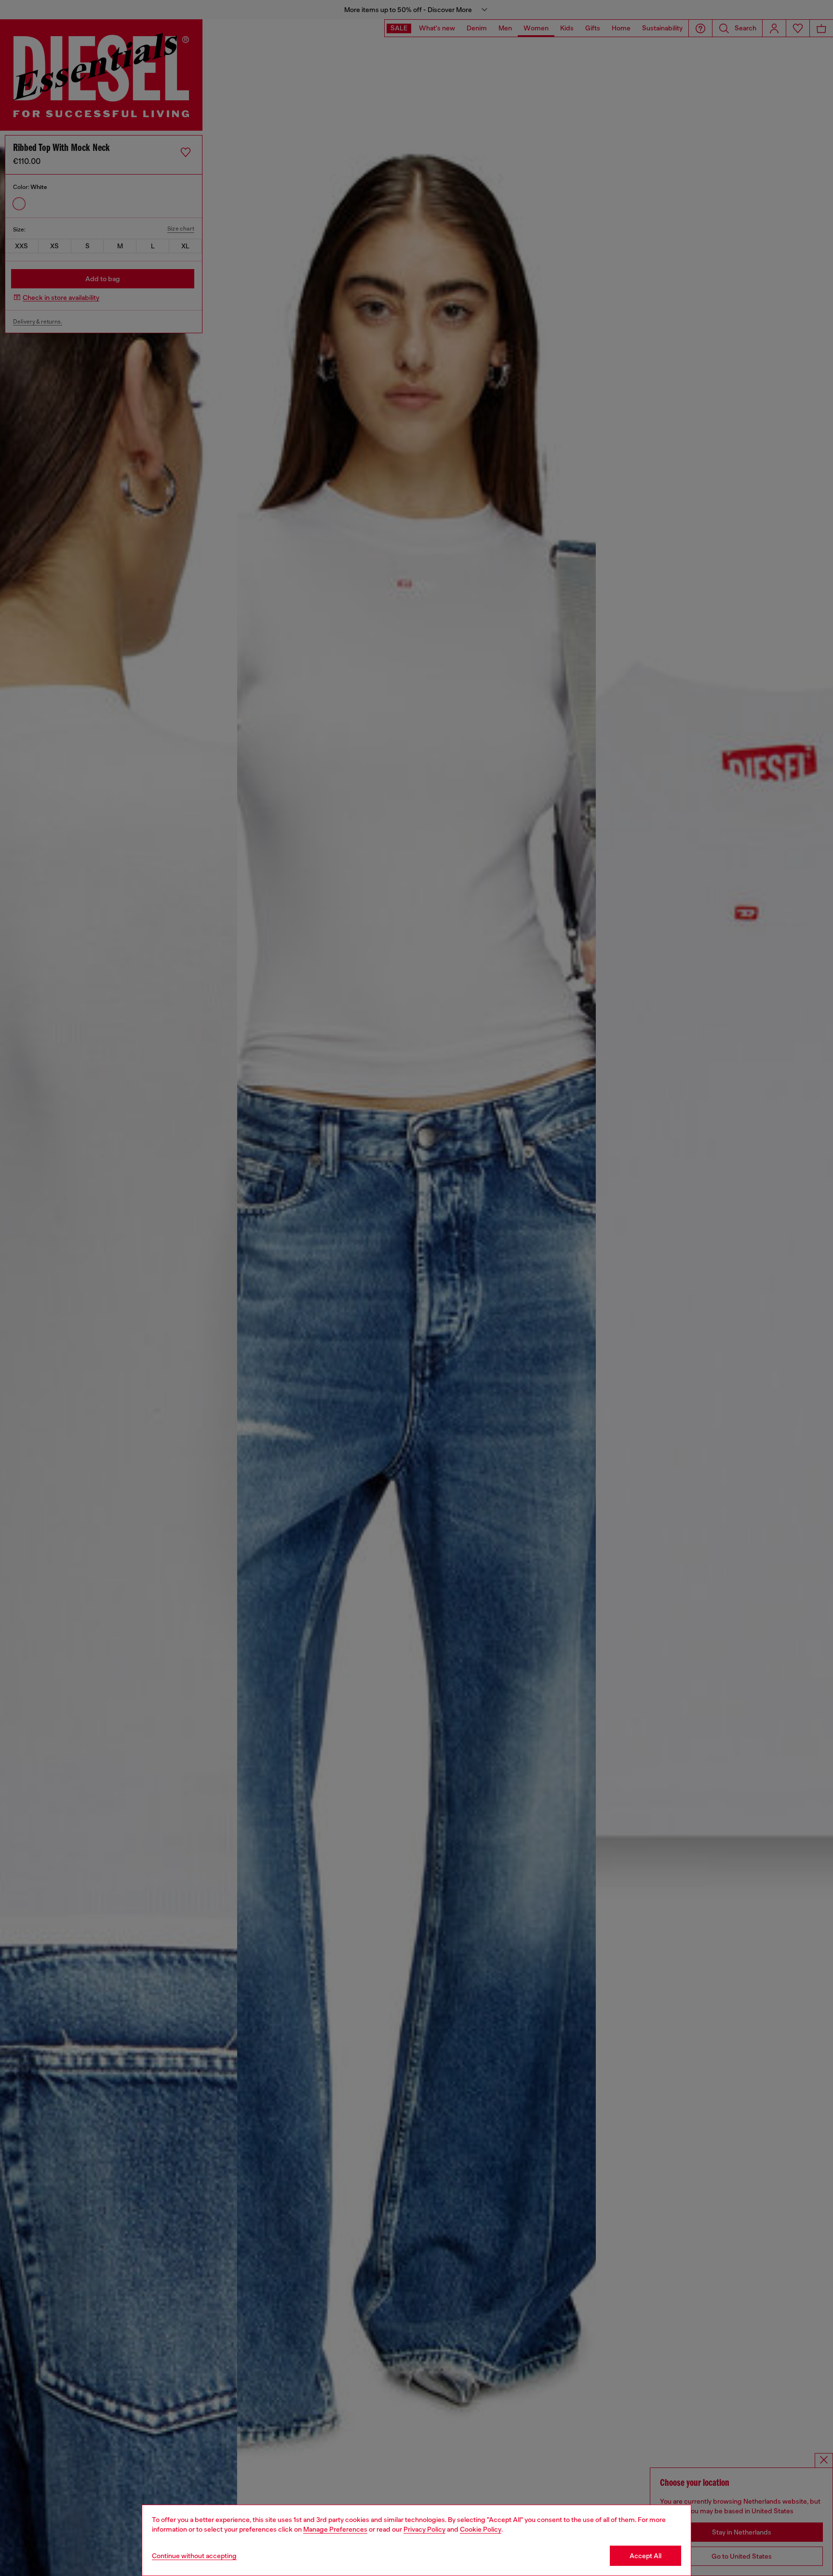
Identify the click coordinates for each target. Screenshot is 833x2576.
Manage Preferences (335, 2529)
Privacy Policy (424, 2529)
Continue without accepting (194, 2556)
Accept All (645, 2556)
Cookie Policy (481, 2529)
